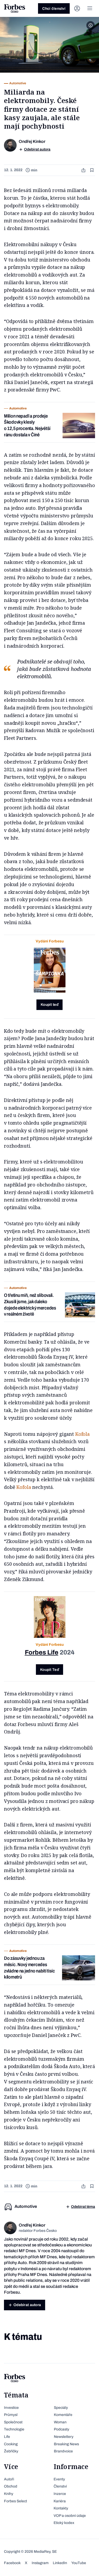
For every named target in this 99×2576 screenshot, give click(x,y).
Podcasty (62, 2429)
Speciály (61, 2408)
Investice (11, 2408)
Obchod (11, 2486)
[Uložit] (92, 170)
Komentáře (63, 2415)
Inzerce (60, 2494)
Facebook (12, 2563)
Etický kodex (64, 2523)
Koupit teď (49, 1005)
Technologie (14, 2429)
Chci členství (54, 9)
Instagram (40, 2563)
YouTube (79, 2563)
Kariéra (60, 2501)
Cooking (11, 2444)
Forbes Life (42, 1652)
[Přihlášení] (77, 8)
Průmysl (11, 2415)
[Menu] (90, 8)
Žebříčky (11, 2451)
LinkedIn (60, 2563)
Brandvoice (63, 2451)
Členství (60, 2486)
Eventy (59, 2479)
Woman (60, 2422)
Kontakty (61, 2508)
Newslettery (64, 2437)
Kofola (82, 1434)
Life (7, 2437)
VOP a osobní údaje (70, 2516)
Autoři (9, 2479)
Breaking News (66, 2444)
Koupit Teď (49, 1670)
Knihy (9, 2494)
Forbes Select (15, 2501)
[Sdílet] (84, 170)
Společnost (13, 2422)
